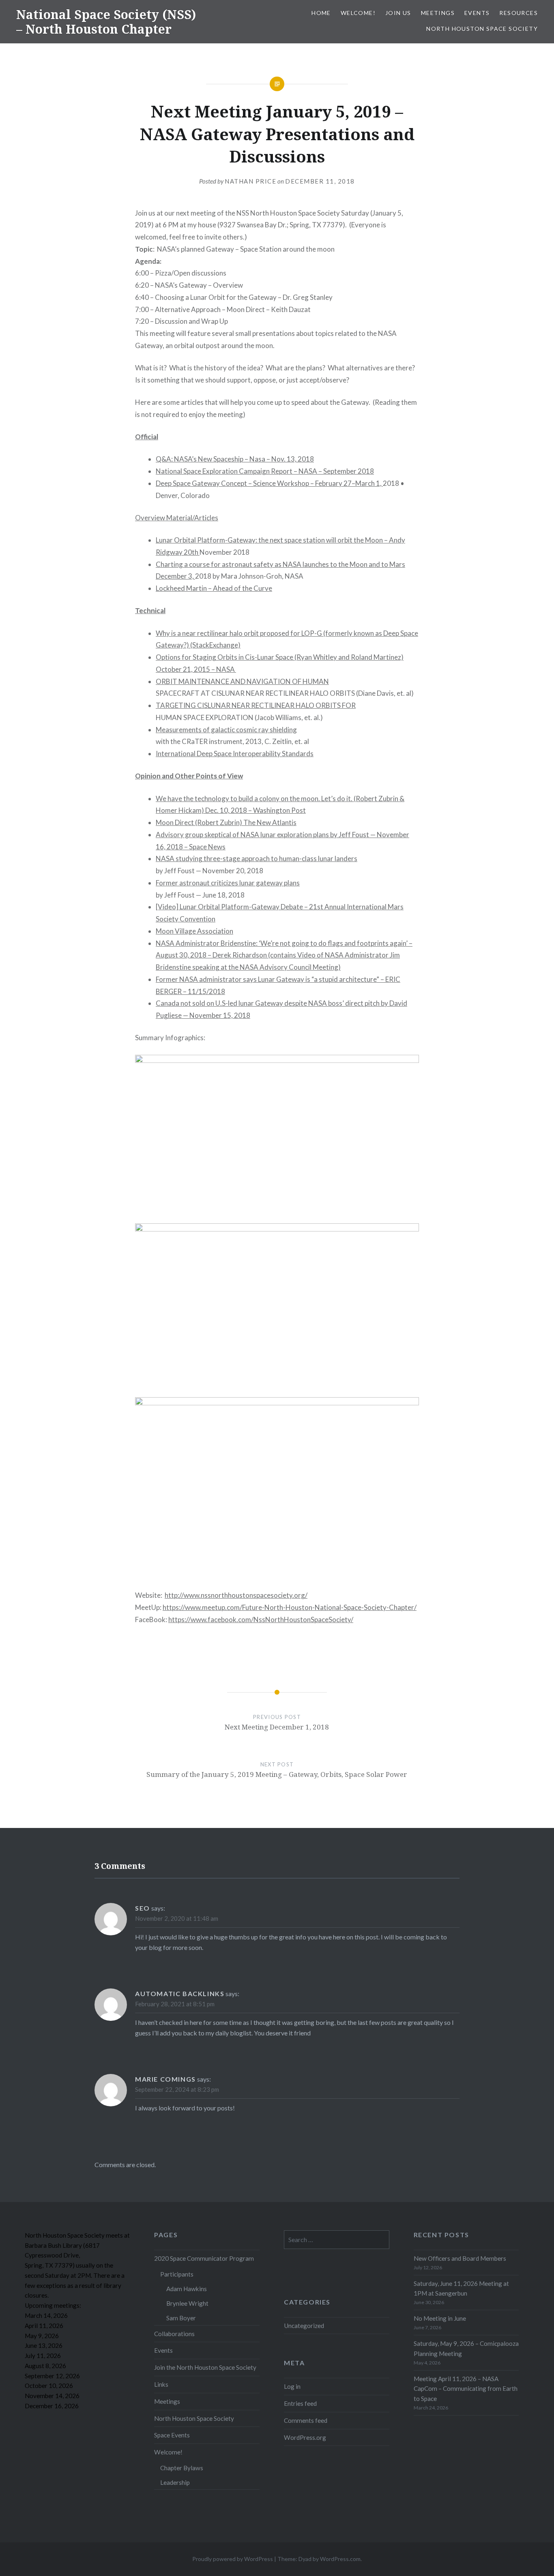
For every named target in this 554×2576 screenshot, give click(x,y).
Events (477, 13)
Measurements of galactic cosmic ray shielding (226, 730)
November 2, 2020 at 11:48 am (177, 1918)
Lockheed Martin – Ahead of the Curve (214, 588)
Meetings (438, 13)
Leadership (175, 2482)
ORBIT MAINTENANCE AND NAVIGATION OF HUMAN (242, 681)
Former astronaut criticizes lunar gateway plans (228, 883)
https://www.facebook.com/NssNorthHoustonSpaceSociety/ (261, 1619)
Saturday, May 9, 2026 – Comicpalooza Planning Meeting (466, 2348)
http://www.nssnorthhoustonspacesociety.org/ (236, 1595)
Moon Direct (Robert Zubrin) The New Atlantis (226, 822)
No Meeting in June (440, 2318)
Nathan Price (250, 181)
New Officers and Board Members (460, 2258)
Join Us (398, 13)
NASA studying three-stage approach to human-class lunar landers (257, 858)
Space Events (172, 2435)
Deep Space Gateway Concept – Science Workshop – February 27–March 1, (269, 483)
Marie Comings (165, 2079)
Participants (177, 2274)
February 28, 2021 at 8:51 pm (175, 2004)
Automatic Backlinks (180, 1993)
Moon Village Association (194, 931)
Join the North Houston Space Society (205, 2367)
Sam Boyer (181, 2318)
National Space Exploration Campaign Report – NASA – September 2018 (265, 471)
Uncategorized (304, 2326)
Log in (292, 2386)
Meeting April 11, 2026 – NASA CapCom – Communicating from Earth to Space (466, 2389)
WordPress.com (340, 2559)
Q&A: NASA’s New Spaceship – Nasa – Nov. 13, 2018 (235, 459)
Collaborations (174, 2334)
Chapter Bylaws (182, 2468)
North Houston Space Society (482, 29)
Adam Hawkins (187, 2289)
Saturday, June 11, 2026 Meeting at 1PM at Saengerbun (461, 2288)
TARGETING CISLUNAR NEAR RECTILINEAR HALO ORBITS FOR (256, 705)
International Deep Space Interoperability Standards (235, 754)
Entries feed (300, 2403)
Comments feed (306, 2420)
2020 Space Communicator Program (204, 2258)
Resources (519, 13)
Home (321, 13)
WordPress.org (305, 2437)
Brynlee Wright (187, 2303)
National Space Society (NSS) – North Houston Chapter (106, 22)
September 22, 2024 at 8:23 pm (177, 2089)
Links (161, 2384)
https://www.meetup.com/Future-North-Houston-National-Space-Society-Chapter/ (290, 1607)
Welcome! (358, 13)
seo (143, 1908)
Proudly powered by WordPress (233, 2559)
